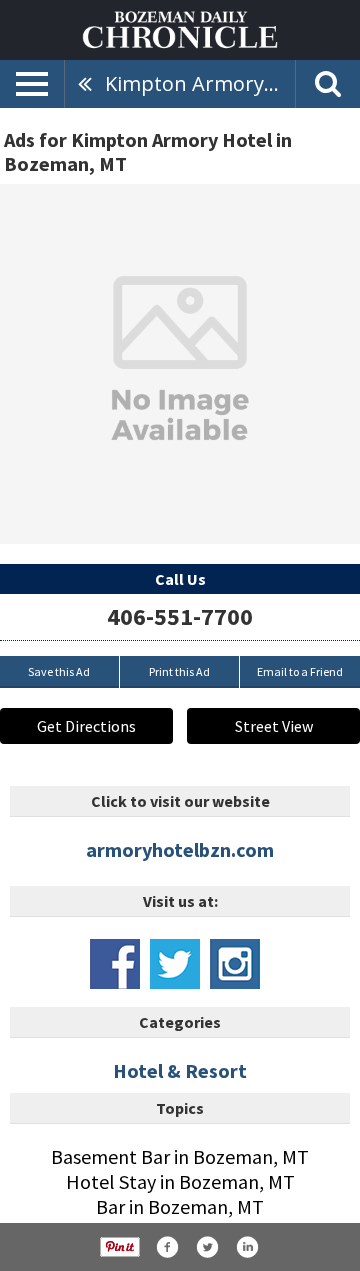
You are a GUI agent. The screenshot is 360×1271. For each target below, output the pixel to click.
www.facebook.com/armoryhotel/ (115, 964)
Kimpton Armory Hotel (200, 83)
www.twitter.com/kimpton (175, 964)
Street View (274, 726)
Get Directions (86, 726)
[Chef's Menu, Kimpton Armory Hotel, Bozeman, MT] (180, 364)
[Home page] (180, 28)
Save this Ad (59, 671)
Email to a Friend (300, 671)
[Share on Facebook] (167, 1247)
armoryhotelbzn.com (180, 849)
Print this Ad (179, 671)
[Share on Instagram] (247, 1247)
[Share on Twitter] (207, 1247)
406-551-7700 (180, 616)
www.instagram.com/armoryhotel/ (235, 964)
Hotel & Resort (180, 1070)
